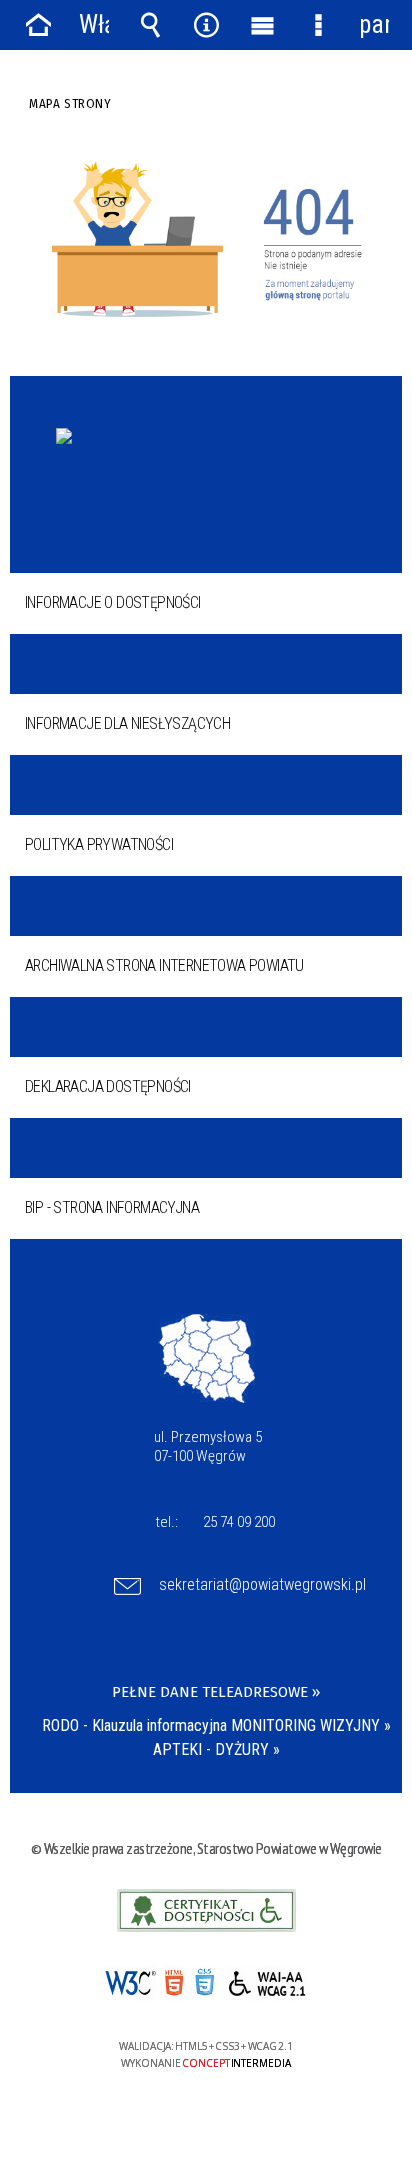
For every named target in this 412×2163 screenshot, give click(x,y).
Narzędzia (206, 25)
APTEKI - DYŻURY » (216, 1749)
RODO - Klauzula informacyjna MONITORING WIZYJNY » (216, 1725)
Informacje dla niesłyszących (127, 723)
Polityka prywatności (99, 844)
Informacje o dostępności (113, 602)
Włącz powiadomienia (94, 25)
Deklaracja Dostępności (108, 1086)
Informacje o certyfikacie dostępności (206, 1910)
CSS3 (204, 1985)
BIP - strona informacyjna (112, 1207)
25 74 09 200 (239, 1522)
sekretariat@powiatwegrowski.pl (262, 1584)
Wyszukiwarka (150, 25)
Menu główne (262, 25)
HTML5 (174, 1983)
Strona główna (38, 25)
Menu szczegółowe (318, 25)
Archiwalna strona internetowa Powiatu (164, 965)
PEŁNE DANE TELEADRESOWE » (216, 1692)
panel (374, 24)
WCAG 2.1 (267, 1983)
